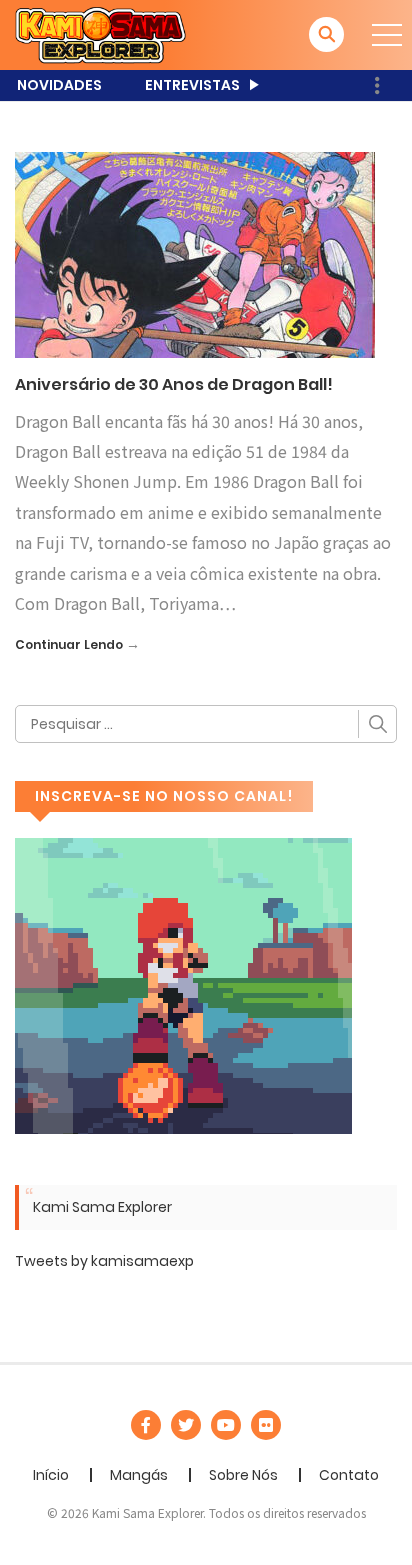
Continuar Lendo (69, 644)
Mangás (139, 1475)
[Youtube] (226, 1425)
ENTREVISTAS (192, 85)
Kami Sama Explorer (102, 1207)
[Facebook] (146, 1425)
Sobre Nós (243, 1475)
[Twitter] (186, 1425)
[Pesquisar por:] (206, 724)
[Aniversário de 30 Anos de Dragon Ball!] (195, 254)
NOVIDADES (59, 85)
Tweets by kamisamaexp (104, 1261)
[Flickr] (266, 1425)
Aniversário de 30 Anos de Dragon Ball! (174, 384)
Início (51, 1475)
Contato (349, 1475)
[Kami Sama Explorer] (100, 34)
